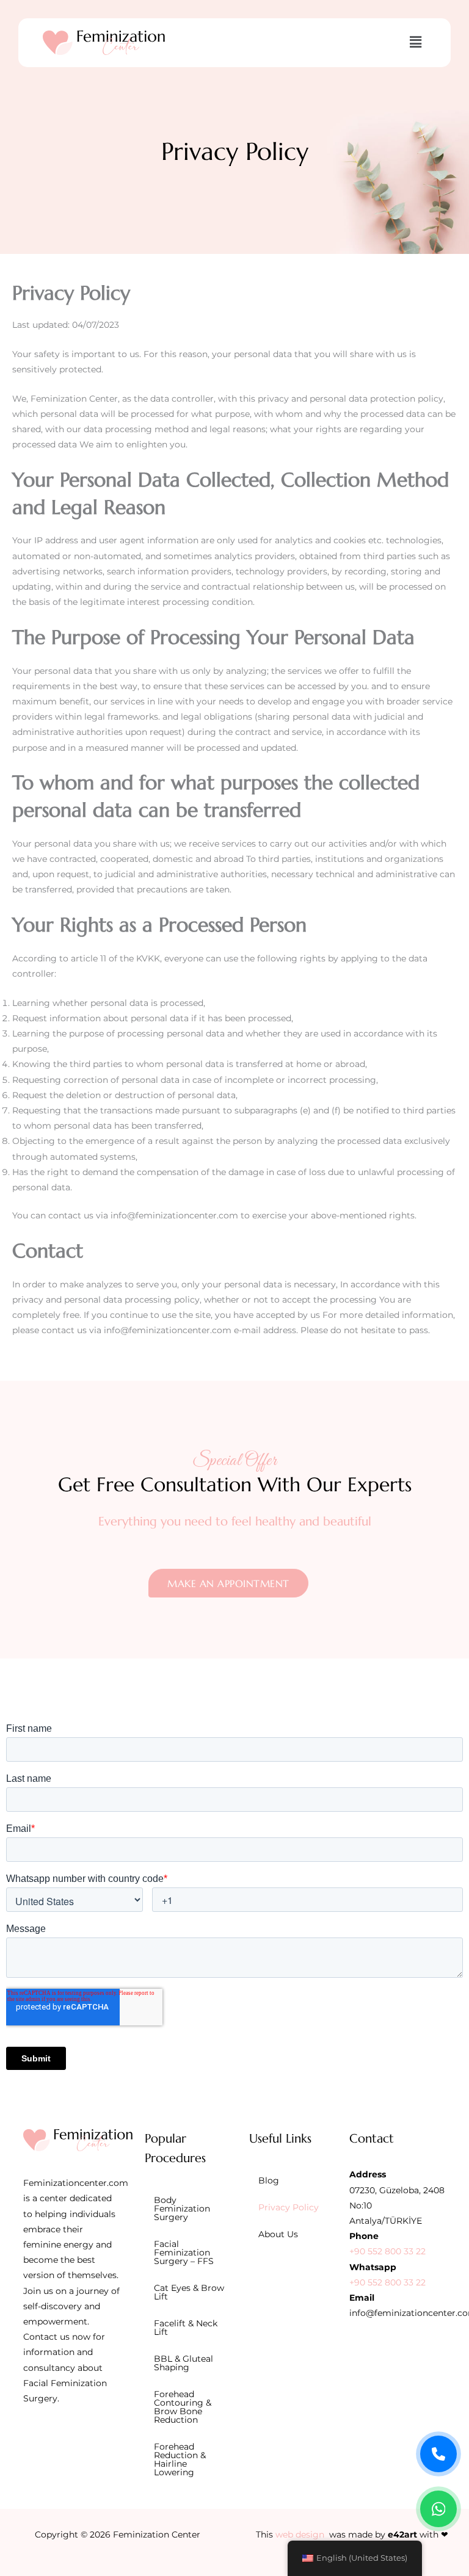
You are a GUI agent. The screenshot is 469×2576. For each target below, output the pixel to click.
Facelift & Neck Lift (186, 2328)
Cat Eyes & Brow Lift (189, 2292)
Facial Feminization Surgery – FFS (184, 2252)
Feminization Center (157, 2534)
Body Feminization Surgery (182, 2209)
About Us (278, 2234)
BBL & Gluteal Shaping (184, 2363)
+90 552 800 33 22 (387, 2251)
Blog (269, 2180)
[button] (415, 43)
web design (300, 2534)
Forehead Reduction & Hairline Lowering (180, 2459)
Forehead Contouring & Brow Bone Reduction (183, 2407)
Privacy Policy (289, 2207)
